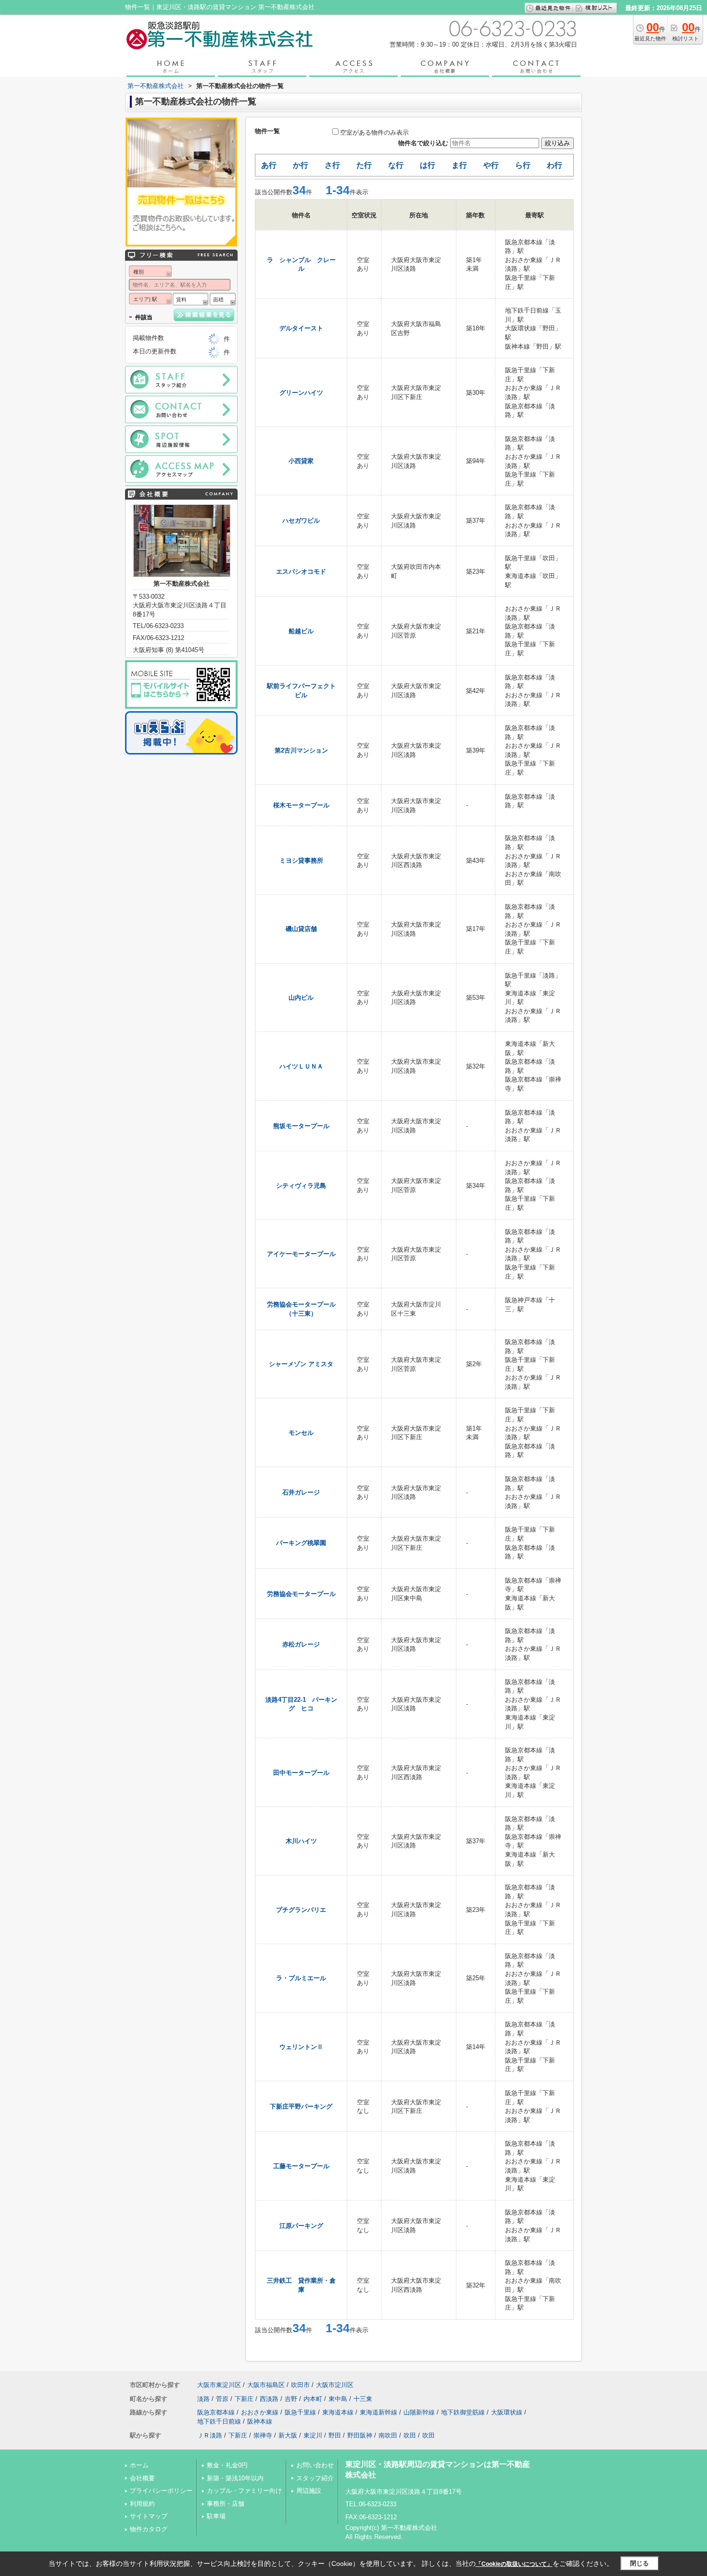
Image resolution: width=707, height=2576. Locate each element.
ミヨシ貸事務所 (301, 861)
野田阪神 (360, 2435)
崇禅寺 (263, 2435)
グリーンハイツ (301, 393)
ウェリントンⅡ (301, 2047)
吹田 (410, 2435)
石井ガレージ (301, 1492)
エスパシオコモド (301, 572)
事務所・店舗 (226, 2504)
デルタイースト (301, 328)
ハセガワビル (301, 521)
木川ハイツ (301, 1841)
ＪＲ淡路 (210, 2435)
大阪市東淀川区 (219, 2385)
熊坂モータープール (301, 1126)
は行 (428, 165)
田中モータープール (301, 1773)
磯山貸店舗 (301, 929)
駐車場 (216, 2516)
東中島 (338, 2399)
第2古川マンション (301, 750)
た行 (364, 165)
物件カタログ (149, 2529)
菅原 (222, 2399)
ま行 (459, 165)
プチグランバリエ (301, 1910)
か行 (301, 165)
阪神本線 (260, 2421)
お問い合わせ (315, 2465)
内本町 (313, 2399)
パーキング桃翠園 (301, 1543)
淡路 (203, 2399)
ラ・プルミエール (301, 1978)
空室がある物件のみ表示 (374, 132)
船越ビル (301, 631)
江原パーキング (301, 2226)
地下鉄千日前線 (219, 2421)
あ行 (269, 165)
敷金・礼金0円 (227, 2465)
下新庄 (244, 2399)
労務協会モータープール (301, 1594)
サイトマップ (149, 2516)
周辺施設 (309, 2491)
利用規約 (142, 2504)
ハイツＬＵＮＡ (301, 1066)
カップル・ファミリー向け (244, 2491)
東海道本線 (338, 2412)
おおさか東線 (260, 2412)
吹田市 (300, 2385)
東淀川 (313, 2435)
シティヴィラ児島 (301, 1186)
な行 (396, 165)
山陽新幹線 (419, 2412)
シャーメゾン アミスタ (301, 1364)
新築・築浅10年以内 (235, 2478)
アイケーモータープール (301, 1254)
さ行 (332, 165)
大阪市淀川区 (335, 2385)
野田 (335, 2435)
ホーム (139, 2465)
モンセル (301, 1433)
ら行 (523, 165)
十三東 (363, 2399)
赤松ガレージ (301, 1644)
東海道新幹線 (379, 2412)
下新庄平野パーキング (301, 2106)
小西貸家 (301, 461)
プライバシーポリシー (161, 2491)
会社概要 (142, 2478)
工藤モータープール (301, 2166)
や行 (491, 165)
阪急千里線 (300, 2412)
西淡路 (269, 2399)
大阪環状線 (507, 2412)
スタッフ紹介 (315, 2478)
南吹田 (388, 2435)
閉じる (639, 2563)
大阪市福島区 (266, 2385)
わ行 (555, 165)
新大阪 (288, 2435)
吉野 (291, 2399)
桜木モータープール (301, 805)
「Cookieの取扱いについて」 (514, 2564)
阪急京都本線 (216, 2412)
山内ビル (301, 998)
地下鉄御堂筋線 (463, 2412)
